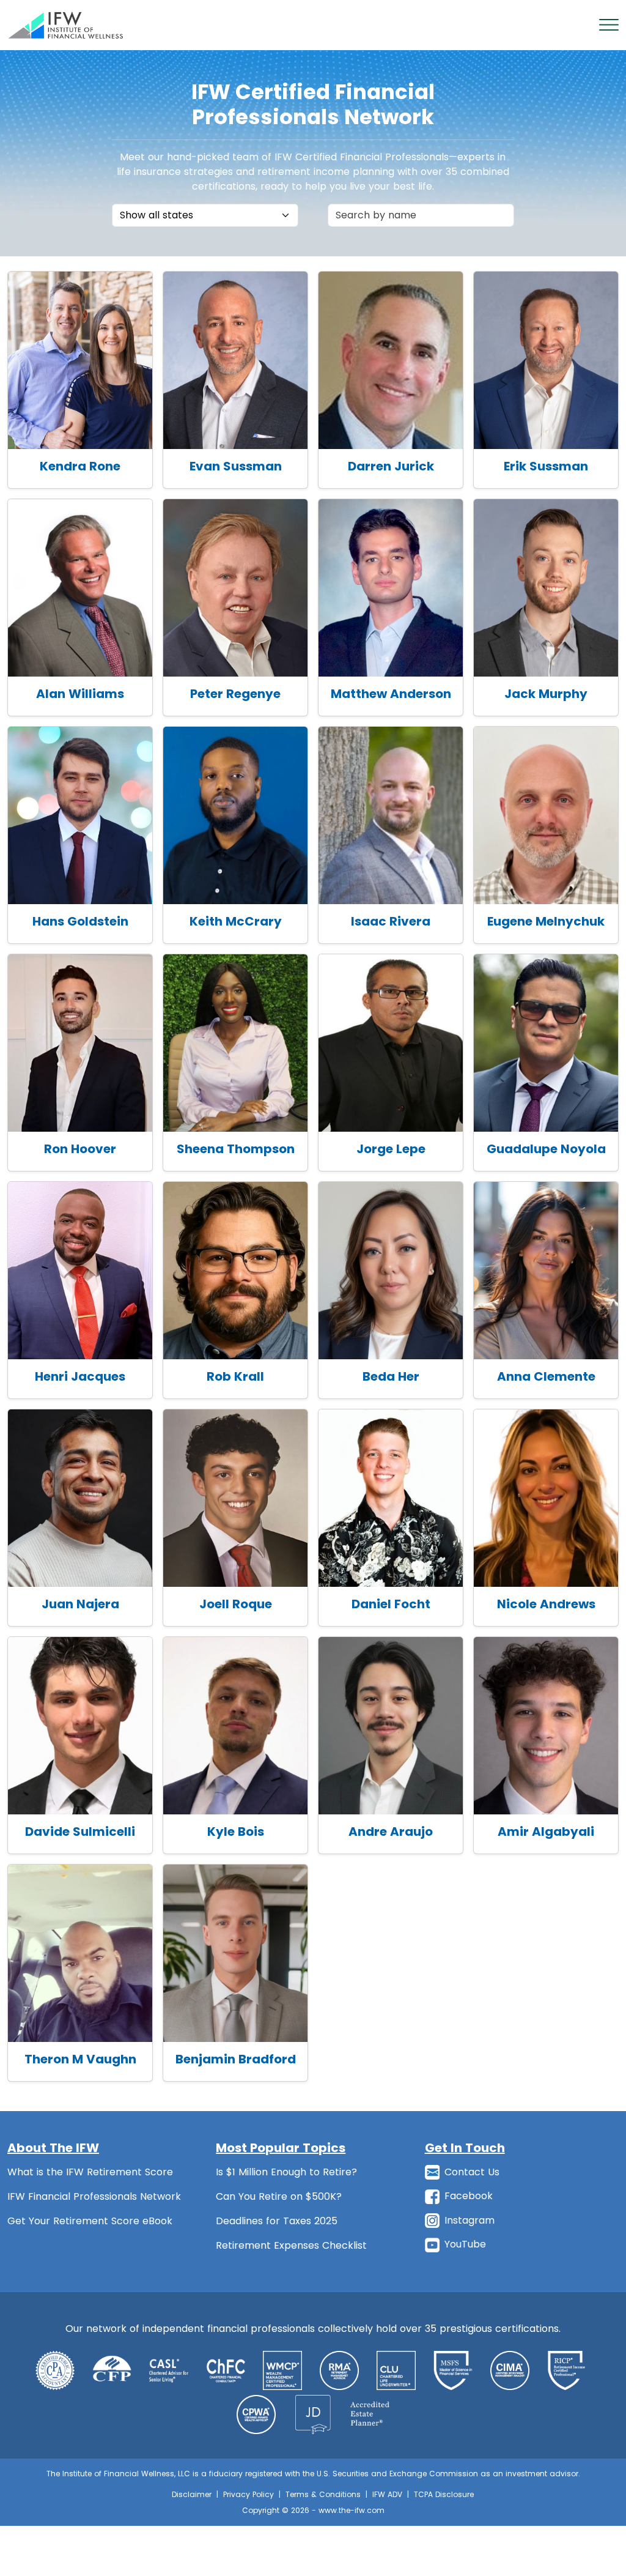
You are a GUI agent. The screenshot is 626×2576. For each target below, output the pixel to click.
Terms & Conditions (323, 2494)
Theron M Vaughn (80, 2059)
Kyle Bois (236, 1832)
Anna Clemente (546, 1376)
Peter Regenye (235, 694)
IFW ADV (387, 2494)
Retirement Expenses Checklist (291, 2245)
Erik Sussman (546, 466)
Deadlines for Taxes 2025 (277, 2221)
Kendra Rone (80, 466)
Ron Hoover (80, 1149)
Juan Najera (80, 1604)
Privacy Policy (249, 2494)
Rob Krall (235, 1376)
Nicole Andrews (546, 1604)
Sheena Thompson (236, 1149)
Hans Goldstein (80, 921)
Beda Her (391, 1376)
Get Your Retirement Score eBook (90, 2221)
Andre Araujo (391, 1832)
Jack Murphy (546, 694)
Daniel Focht (391, 1604)
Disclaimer (192, 2494)
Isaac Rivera (391, 921)
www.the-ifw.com (352, 2510)
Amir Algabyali (546, 1832)
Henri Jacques (80, 1376)
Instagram (469, 2220)
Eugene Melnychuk (546, 921)
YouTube (465, 2244)
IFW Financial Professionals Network (94, 2196)
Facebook (469, 2196)
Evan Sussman (236, 466)
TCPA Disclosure (444, 2494)
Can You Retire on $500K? (279, 2196)
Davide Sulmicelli (80, 1832)
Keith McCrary (236, 921)
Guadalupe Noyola (546, 1149)
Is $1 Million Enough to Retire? (286, 2172)
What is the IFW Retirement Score (90, 2172)
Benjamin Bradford (236, 2059)
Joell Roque (236, 1604)
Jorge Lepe (391, 1149)
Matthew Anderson (391, 694)
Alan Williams (80, 694)
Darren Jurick (391, 466)
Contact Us (472, 2172)
